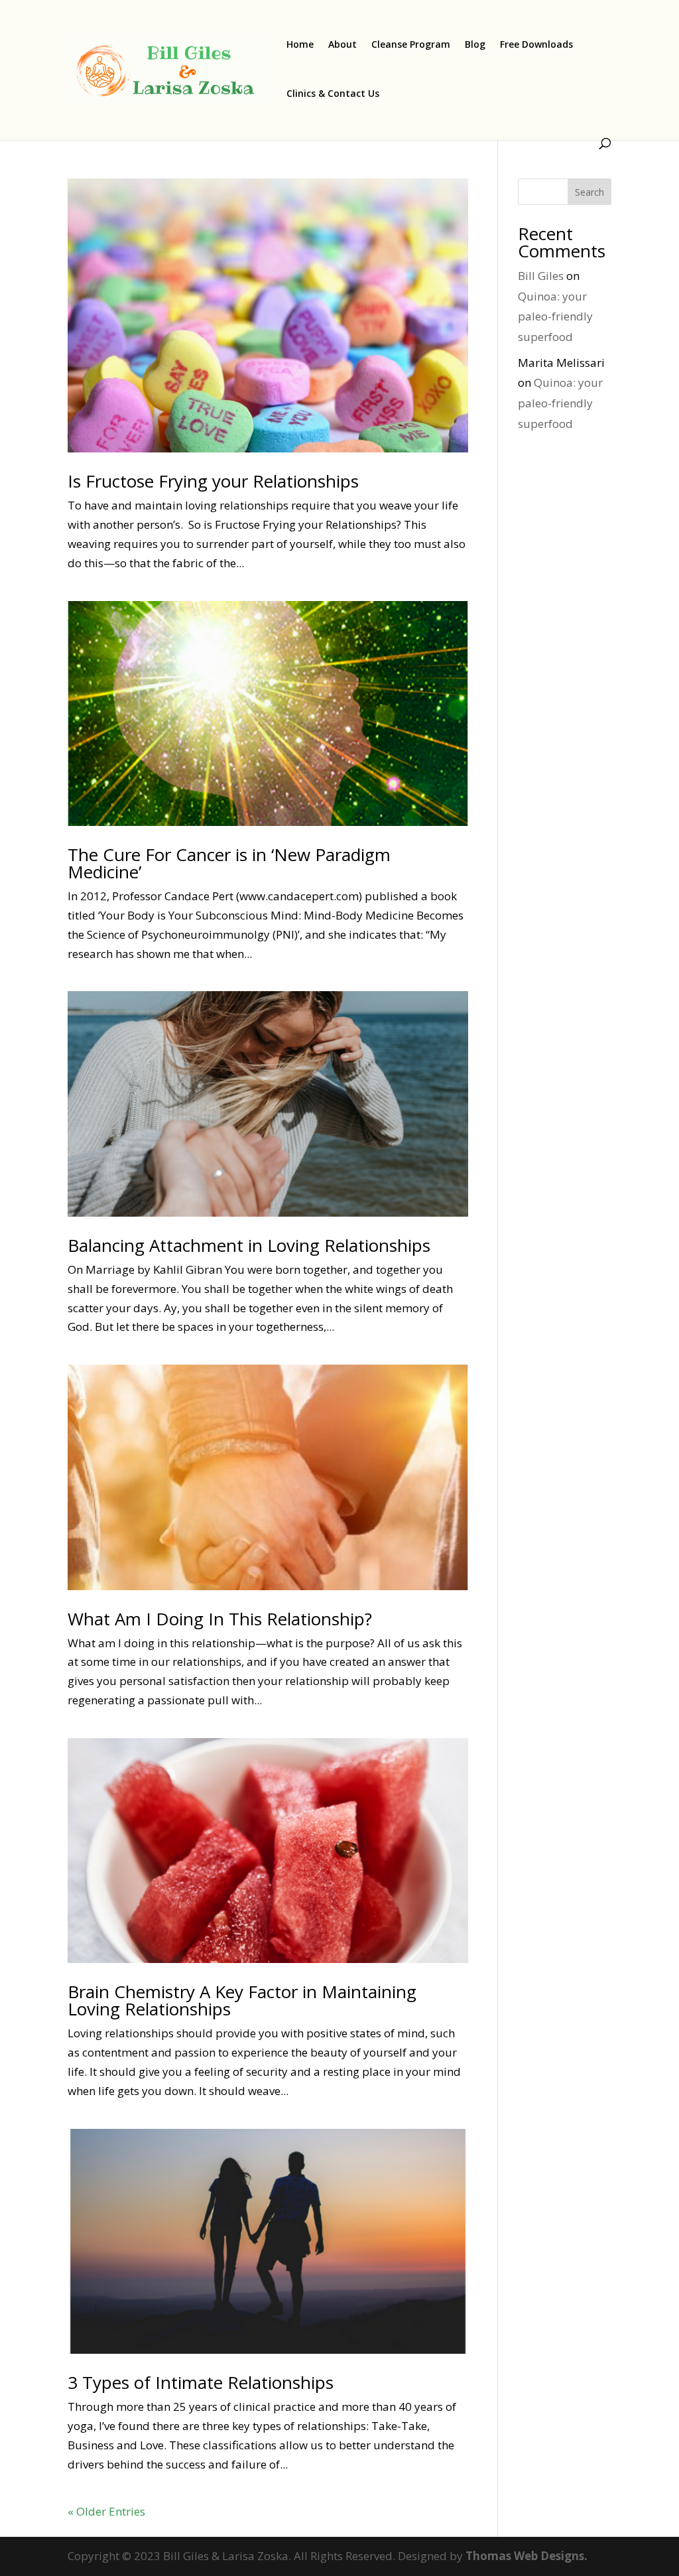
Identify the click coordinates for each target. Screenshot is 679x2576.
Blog (475, 45)
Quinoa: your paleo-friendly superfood (555, 316)
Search (589, 192)
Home (300, 45)
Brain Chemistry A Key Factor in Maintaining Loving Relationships (242, 2000)
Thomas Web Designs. (526, 2556)
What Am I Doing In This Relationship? (220, 1619)
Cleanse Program (411, 45)
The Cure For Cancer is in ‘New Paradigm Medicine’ (229, 863)
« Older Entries (106, 2511)
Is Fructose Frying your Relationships (213, 481)
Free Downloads (536, 45)
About (342, 45)
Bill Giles (541, 276)
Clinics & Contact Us (333, 94)
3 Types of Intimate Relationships (201, 2382)
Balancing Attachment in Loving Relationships (249, 1245)
